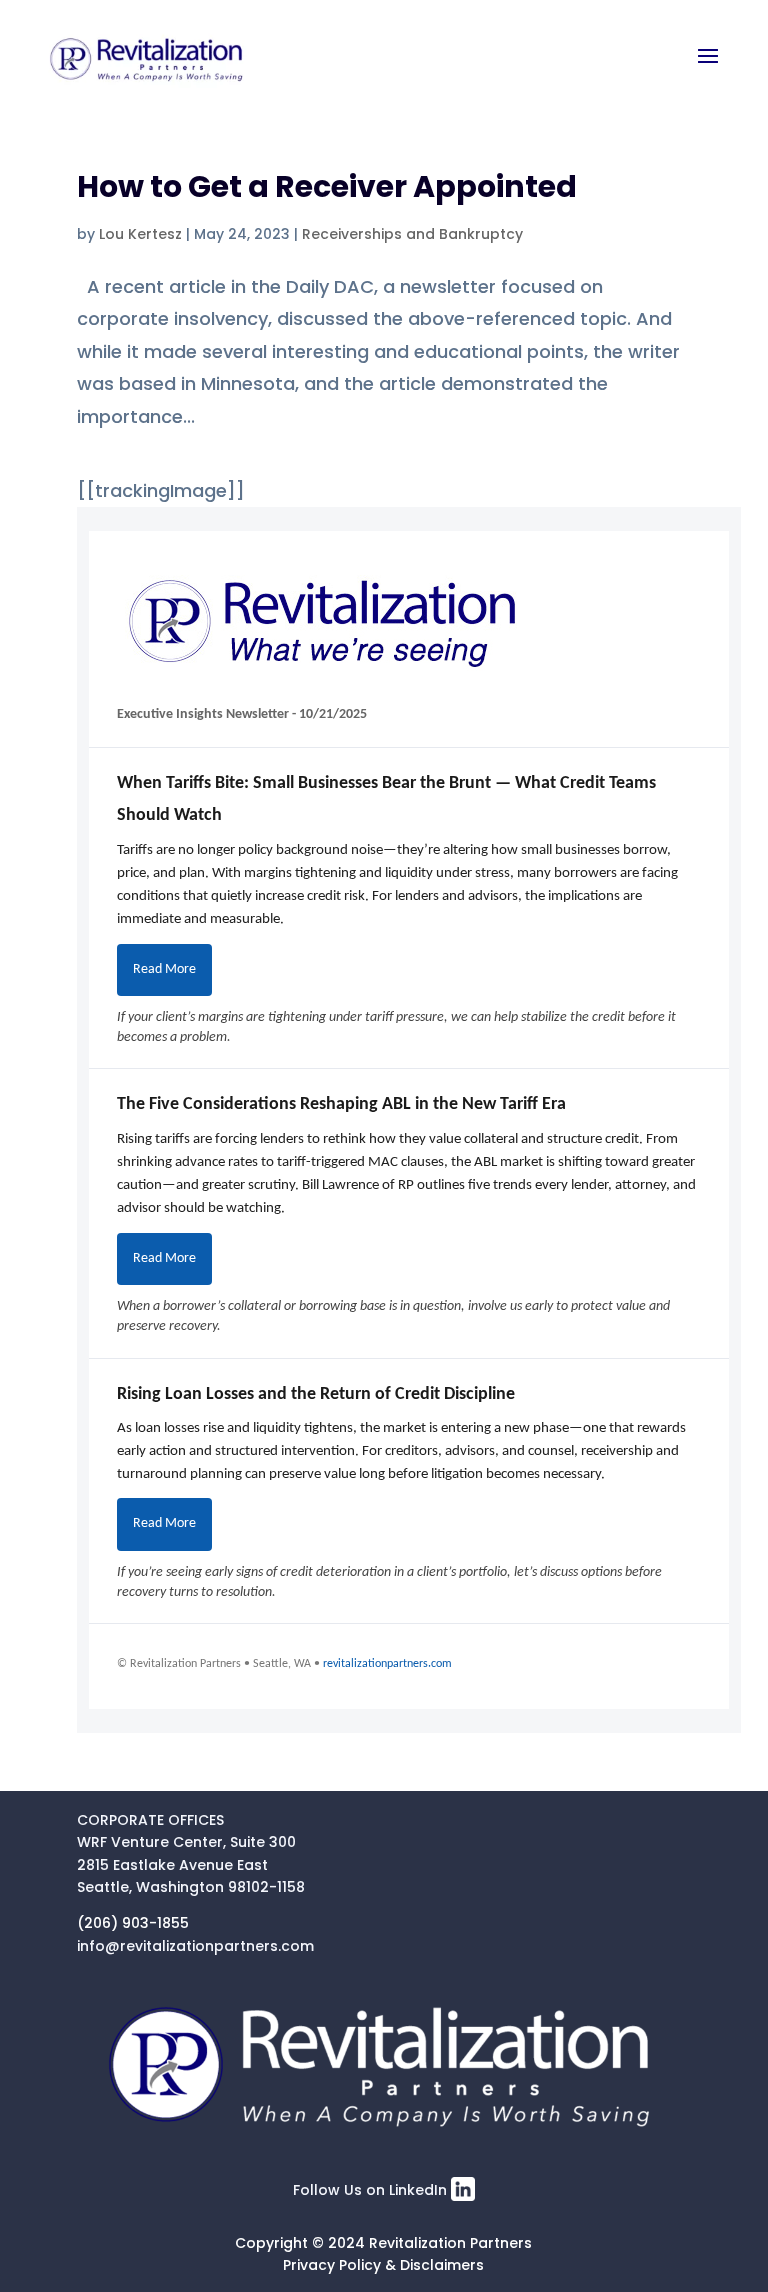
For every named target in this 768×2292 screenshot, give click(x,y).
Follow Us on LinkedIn (372, 2190)
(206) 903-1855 (133, 1923)
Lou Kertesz (140, 234)
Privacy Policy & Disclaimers (383, 2265)
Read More (164, 969)
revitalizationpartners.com (387, 1664)
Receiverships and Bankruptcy (412, 234)
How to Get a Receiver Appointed (327, 186)
